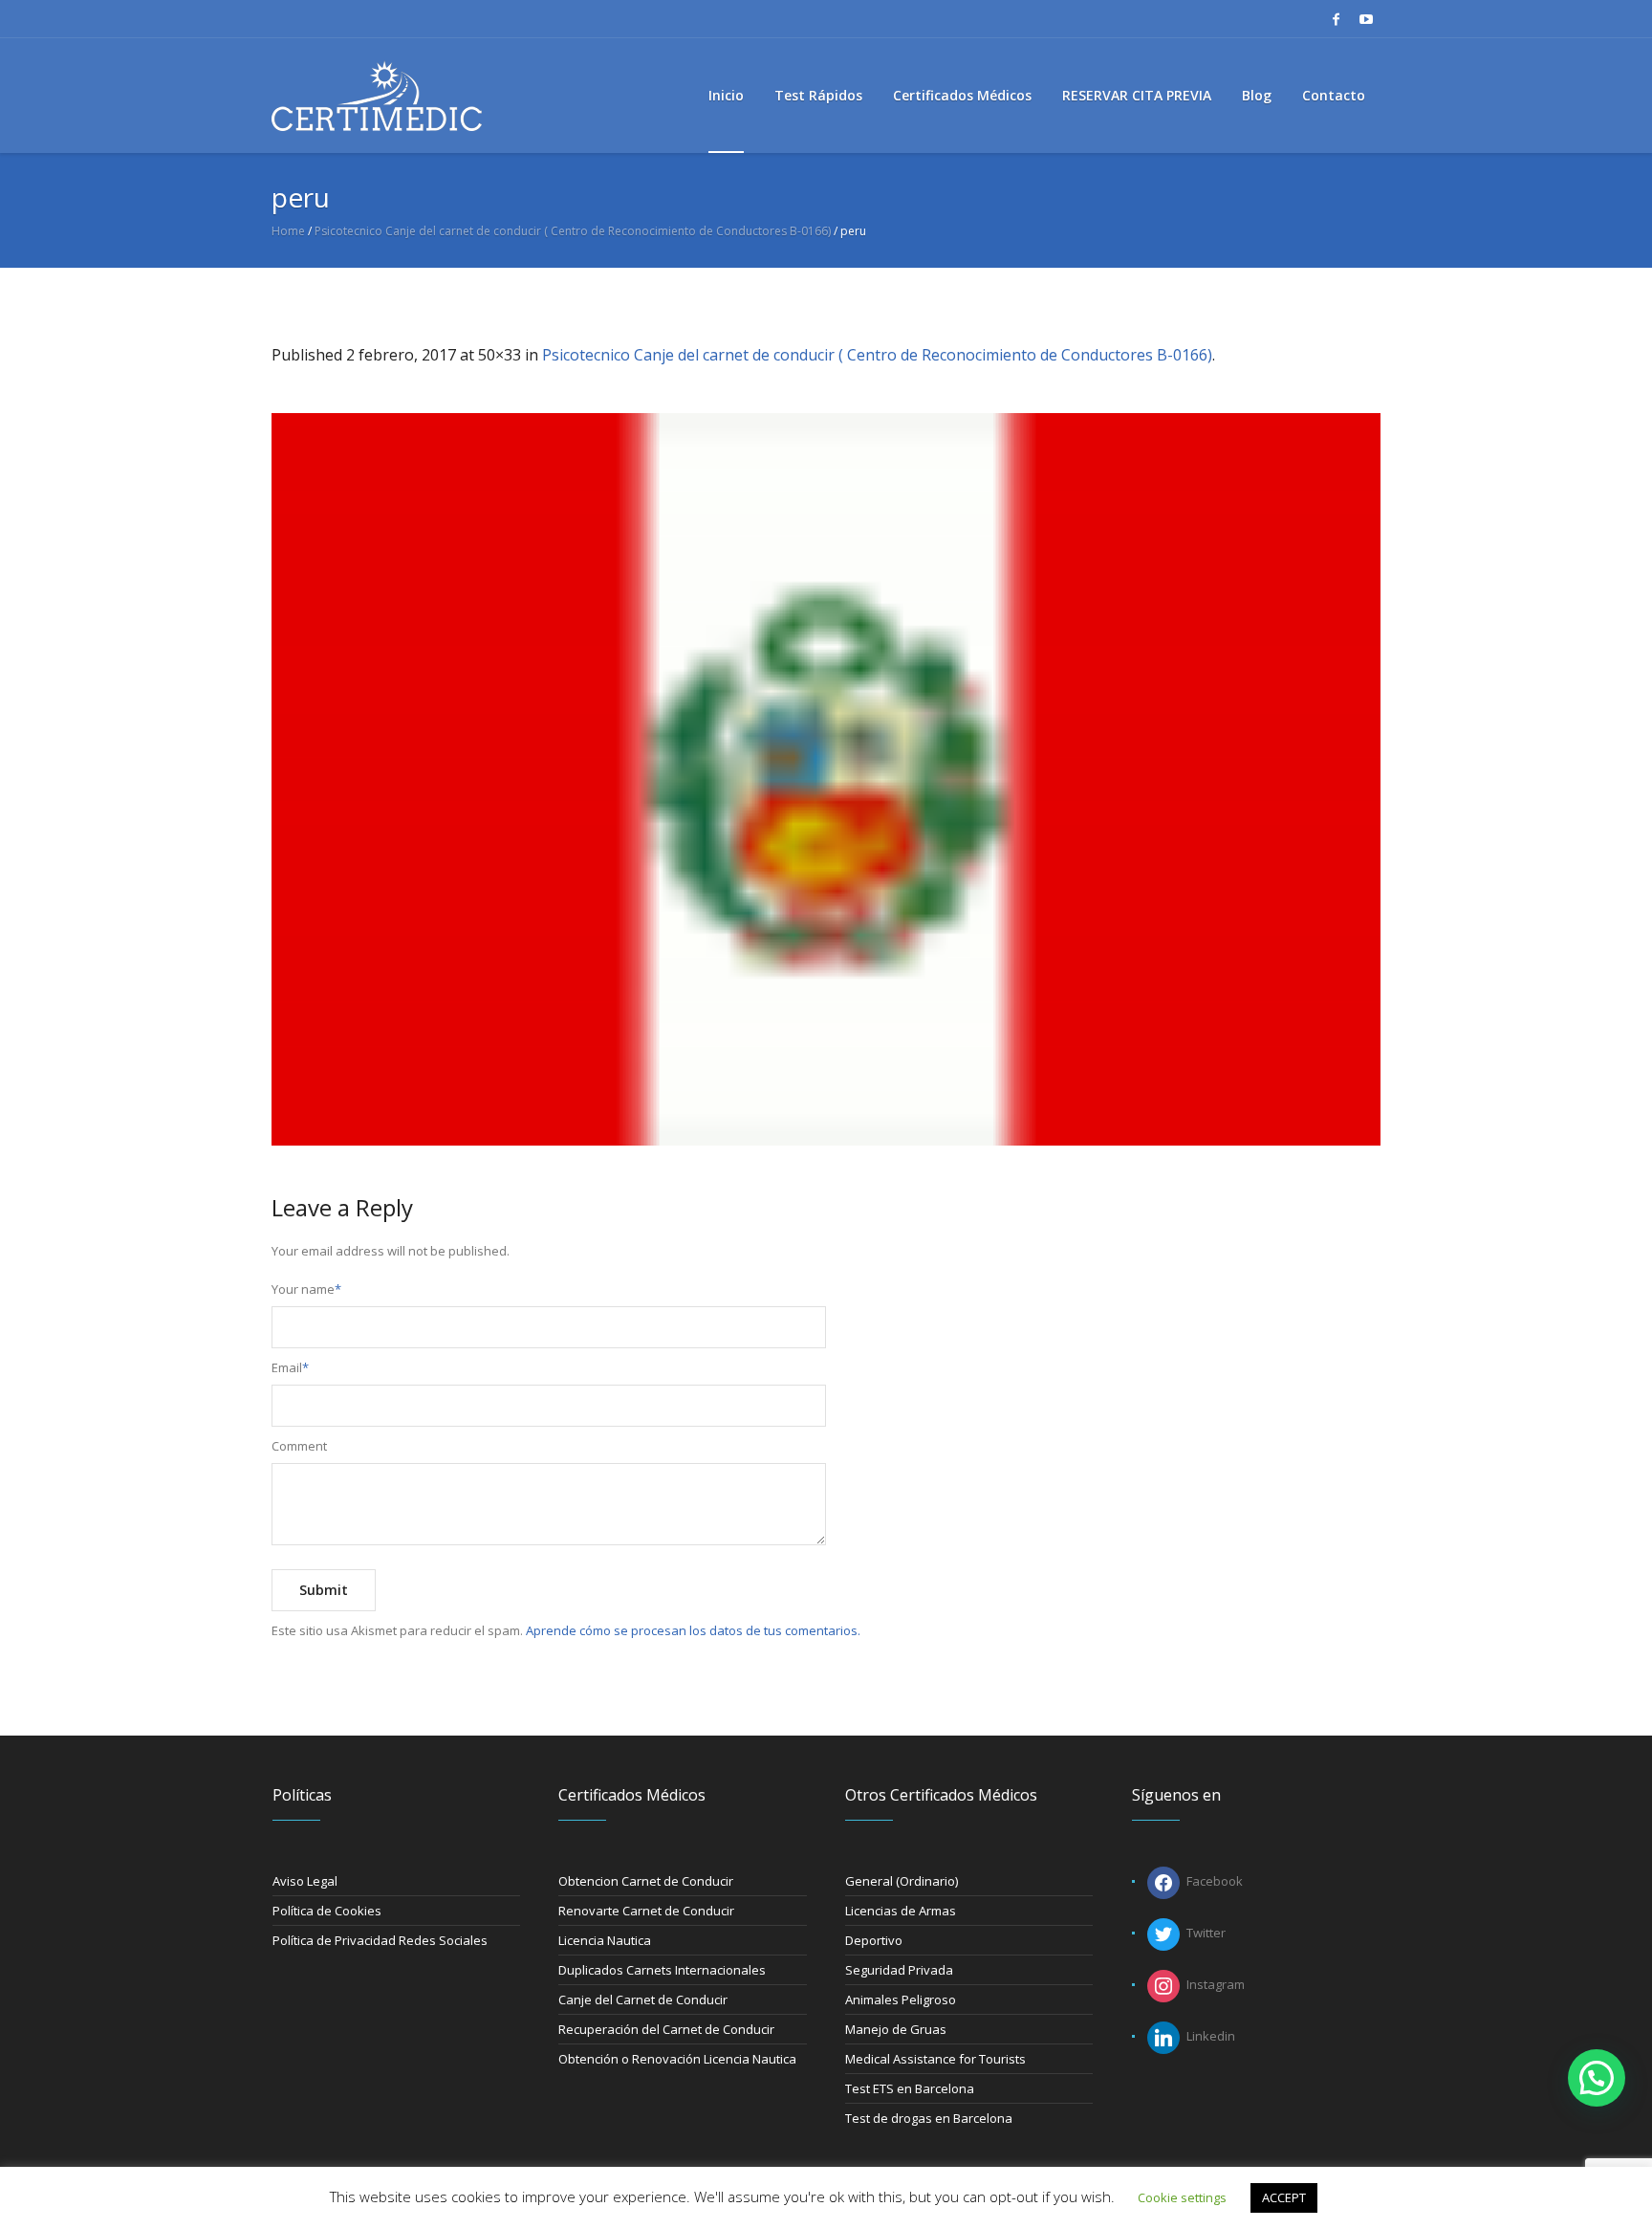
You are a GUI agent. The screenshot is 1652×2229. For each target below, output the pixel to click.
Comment (299, 1446)
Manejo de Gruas (896, 2029)
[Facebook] (1336, 19)
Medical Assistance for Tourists (935, 2059)
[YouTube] (1366, 19)
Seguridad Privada (899, 1970)
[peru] (826, 779)
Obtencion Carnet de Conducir (646, 1881)
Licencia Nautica (605, 1940)
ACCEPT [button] (1284, 2197)
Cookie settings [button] (1182, 2197)
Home (288, 231)
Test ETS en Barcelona (910, 2088)
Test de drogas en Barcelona (929, 2118)
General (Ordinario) (902, 1881)
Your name (306, 1289)
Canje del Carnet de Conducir (643, 2000)
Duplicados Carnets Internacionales (662, 1970)
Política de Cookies (327, 1911)
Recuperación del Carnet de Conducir (666, 2029)
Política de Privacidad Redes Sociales (380, 1940)
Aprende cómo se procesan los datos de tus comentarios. (693, 1630)
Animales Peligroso (901, 2000)
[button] (1597, 2078)
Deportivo (874, 1940)
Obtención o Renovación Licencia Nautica (677, 2059)
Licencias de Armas (901, 1911)
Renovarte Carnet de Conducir (646, 1911)
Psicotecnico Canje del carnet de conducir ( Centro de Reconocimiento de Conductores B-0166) (573, 231)
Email (290, 1367)
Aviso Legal (305, 1881)
